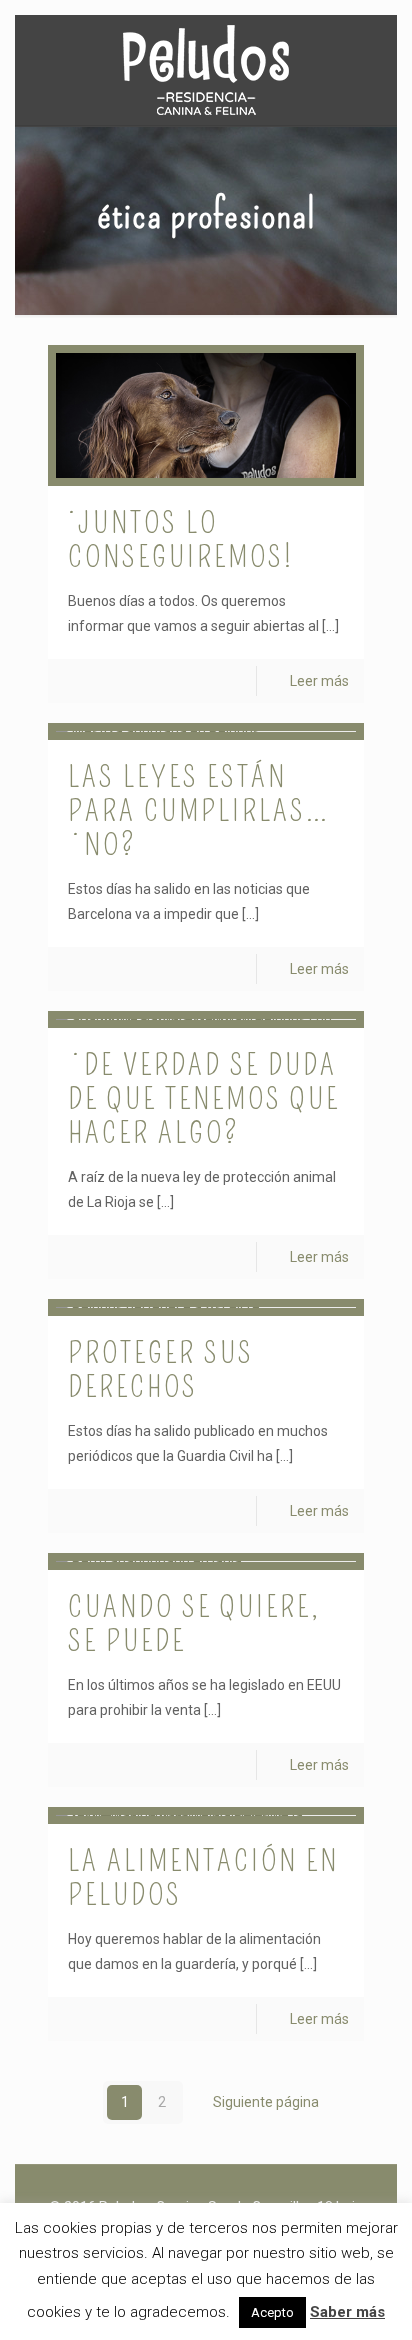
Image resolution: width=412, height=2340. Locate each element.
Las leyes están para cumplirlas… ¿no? (199, 811)
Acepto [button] (272, 2312)
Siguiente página (266, 2102)
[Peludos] (206, 70)
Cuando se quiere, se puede (194, 1624)
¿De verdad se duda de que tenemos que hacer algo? (204, 1099)
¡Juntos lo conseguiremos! (181, 540)
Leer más (319, 681)
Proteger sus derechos (161, 1370)
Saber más (347, 2312)
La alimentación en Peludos (203, 1878)
